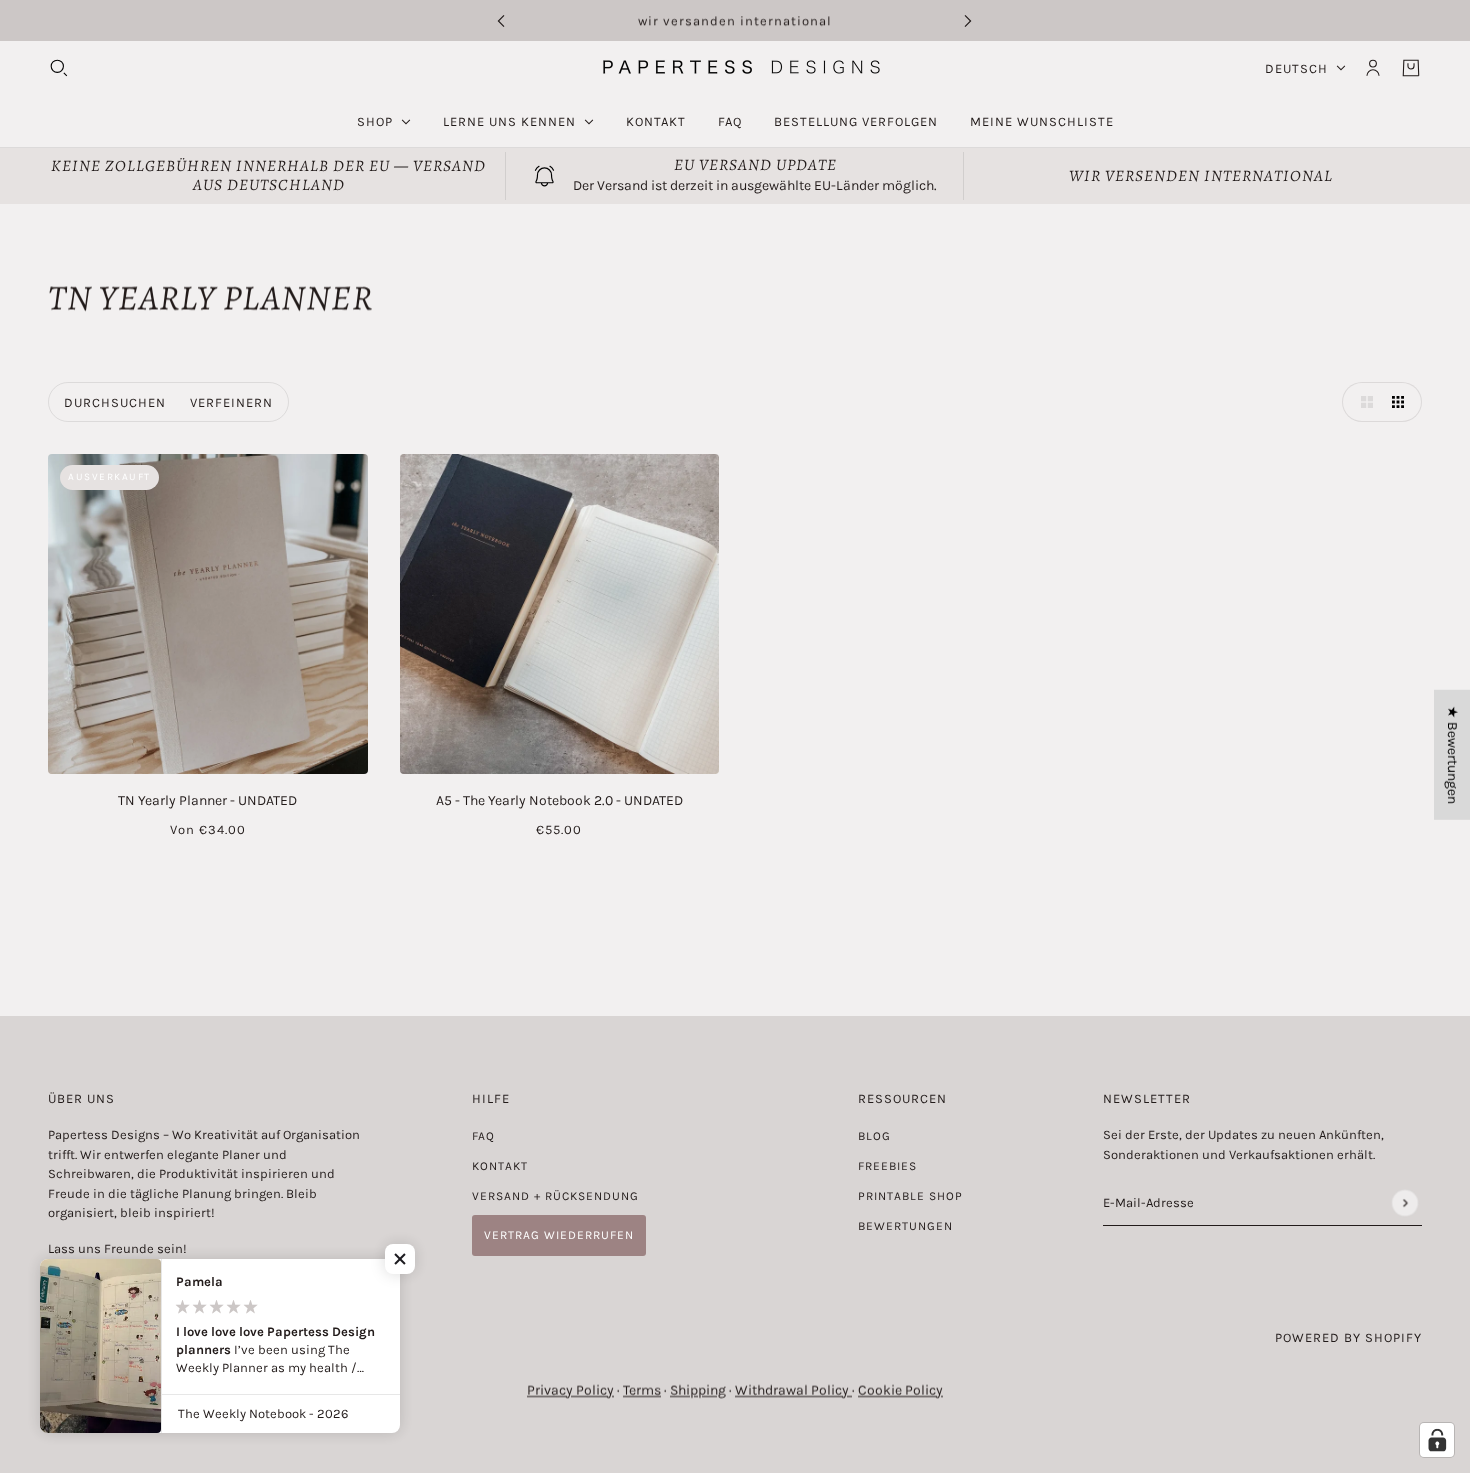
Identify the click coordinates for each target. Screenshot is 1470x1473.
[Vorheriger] (501, 20)
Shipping (698, 1390)
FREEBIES (887, 1166)
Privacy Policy (570, 1390)
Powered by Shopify (1348, 1337)
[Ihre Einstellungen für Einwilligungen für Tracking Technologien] (1437, 1440)
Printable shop (910, 1196)
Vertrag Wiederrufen (559, 1235)
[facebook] (55, 1284)
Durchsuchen (115, 402)
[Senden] (1404, 1202)
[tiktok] (139, 1284)
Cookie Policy (900, 1390)
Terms (642, 1390)
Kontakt (500, 1166)
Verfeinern (231, 402)
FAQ (483, 1136)
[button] (1362, 402)
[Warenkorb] (1411, 68)
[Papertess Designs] (735, 67)
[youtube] (111, 1284)
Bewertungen (905, 1226)
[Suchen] (59, 68)
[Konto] (1373, 68)
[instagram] (83, 1284)
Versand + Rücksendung (555, 1196)
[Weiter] (968, 20)
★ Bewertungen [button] (1452, 754)
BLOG (874, 1136)
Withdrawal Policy (793, 1390)
